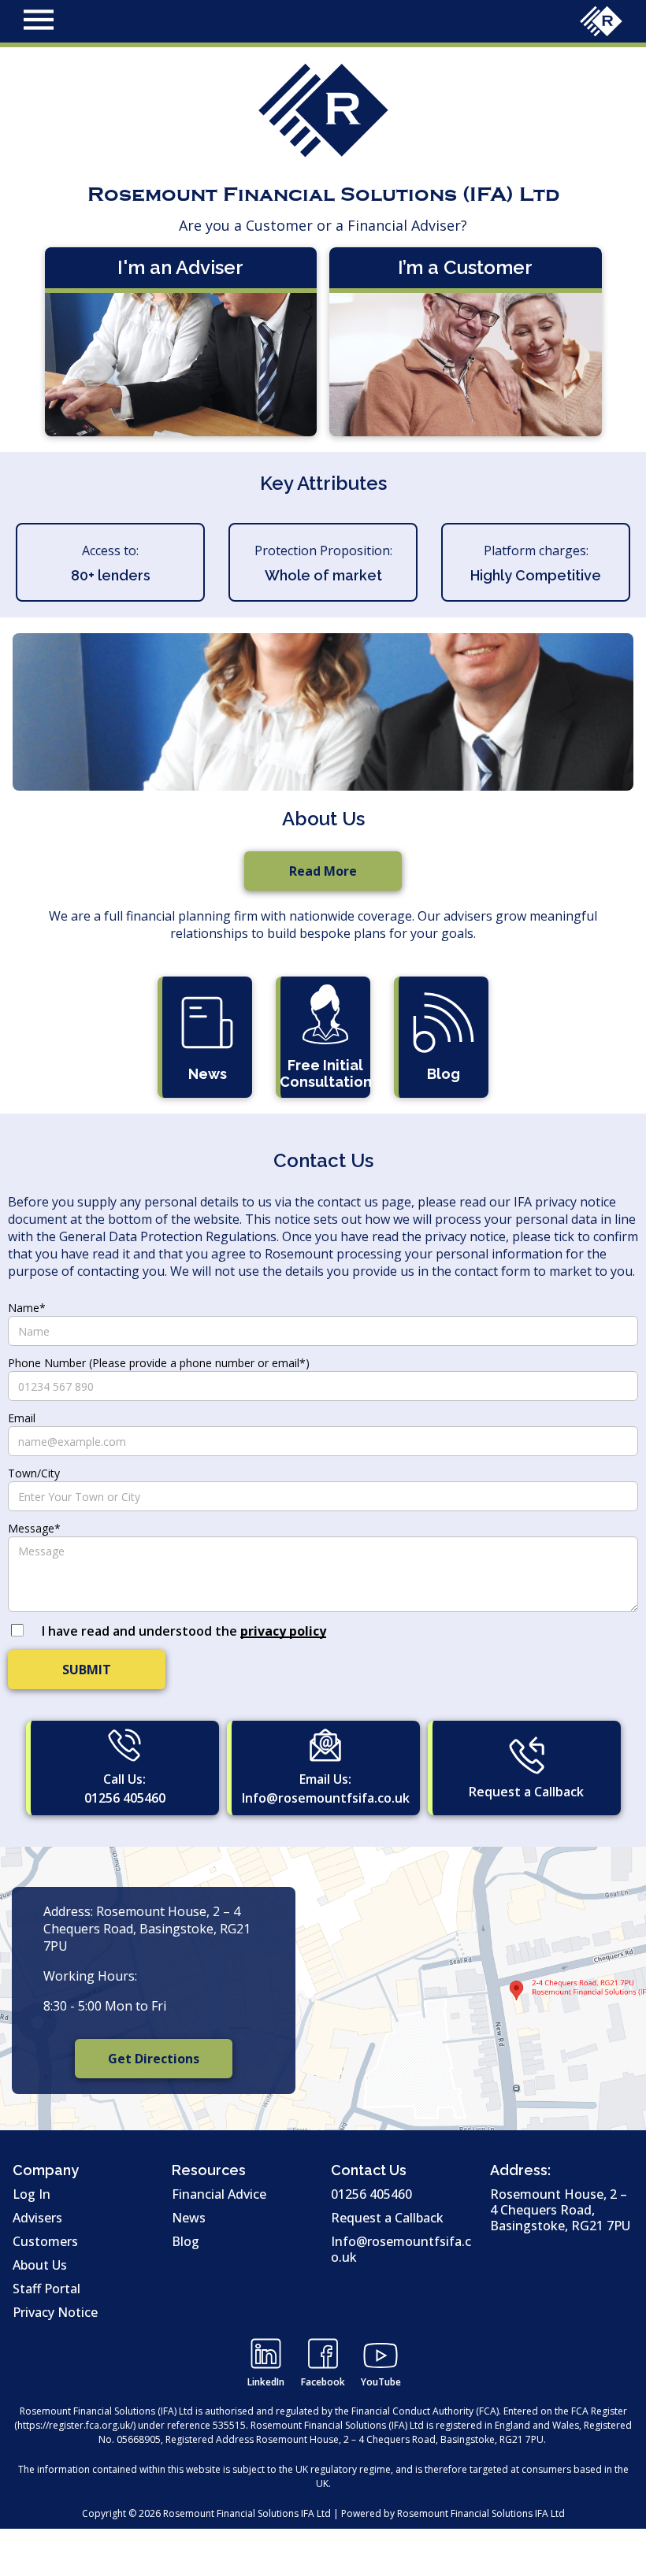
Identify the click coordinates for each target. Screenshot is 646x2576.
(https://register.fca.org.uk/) (75, 2425)
